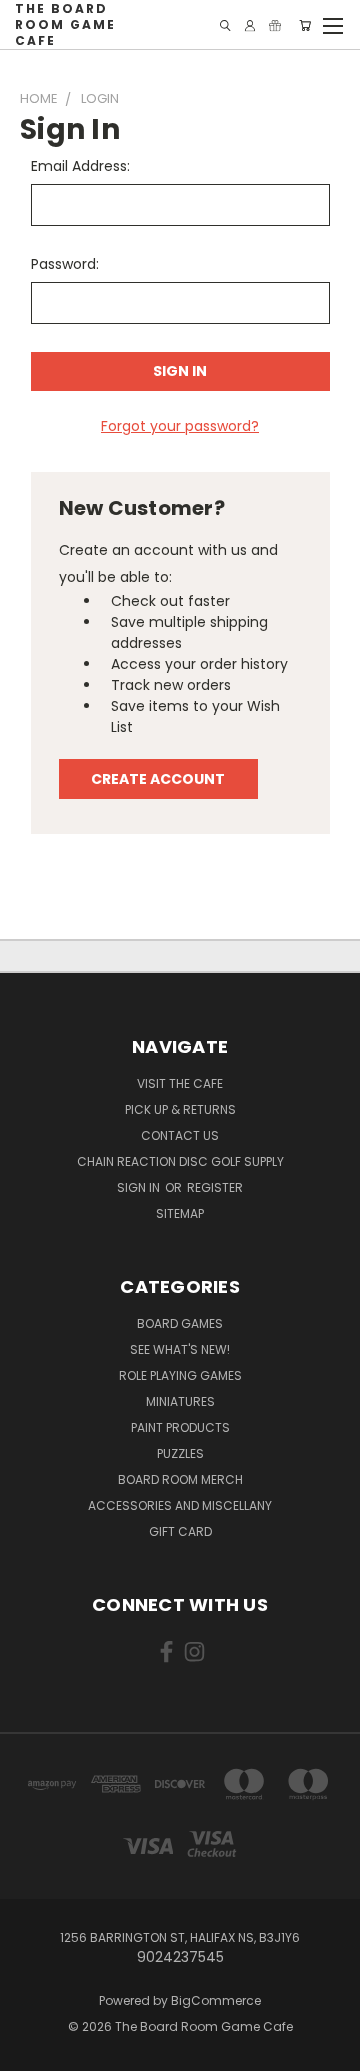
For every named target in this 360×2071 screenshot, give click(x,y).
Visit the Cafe (180, 1083)
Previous (31, 2051)
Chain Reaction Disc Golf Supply (180, 1161)
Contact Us (180, 1135)
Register (215, 1187)
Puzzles (180, 1453)
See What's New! (180, 1349)
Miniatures (180, 1401)
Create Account (158, 779)
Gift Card (180, 1531)
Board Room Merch (180, 1479)
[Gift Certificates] (275, 25)
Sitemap (180, 1213)
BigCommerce (216, 2000)
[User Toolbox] (250, 25)
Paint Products (180, 1427)
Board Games (180, 1323)
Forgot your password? (180, 426)
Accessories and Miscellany (180, 1505)
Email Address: (80, 166)
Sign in (140, 1187)
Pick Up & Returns (180, 1109)
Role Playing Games (180, 1375)
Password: (65, 264)
